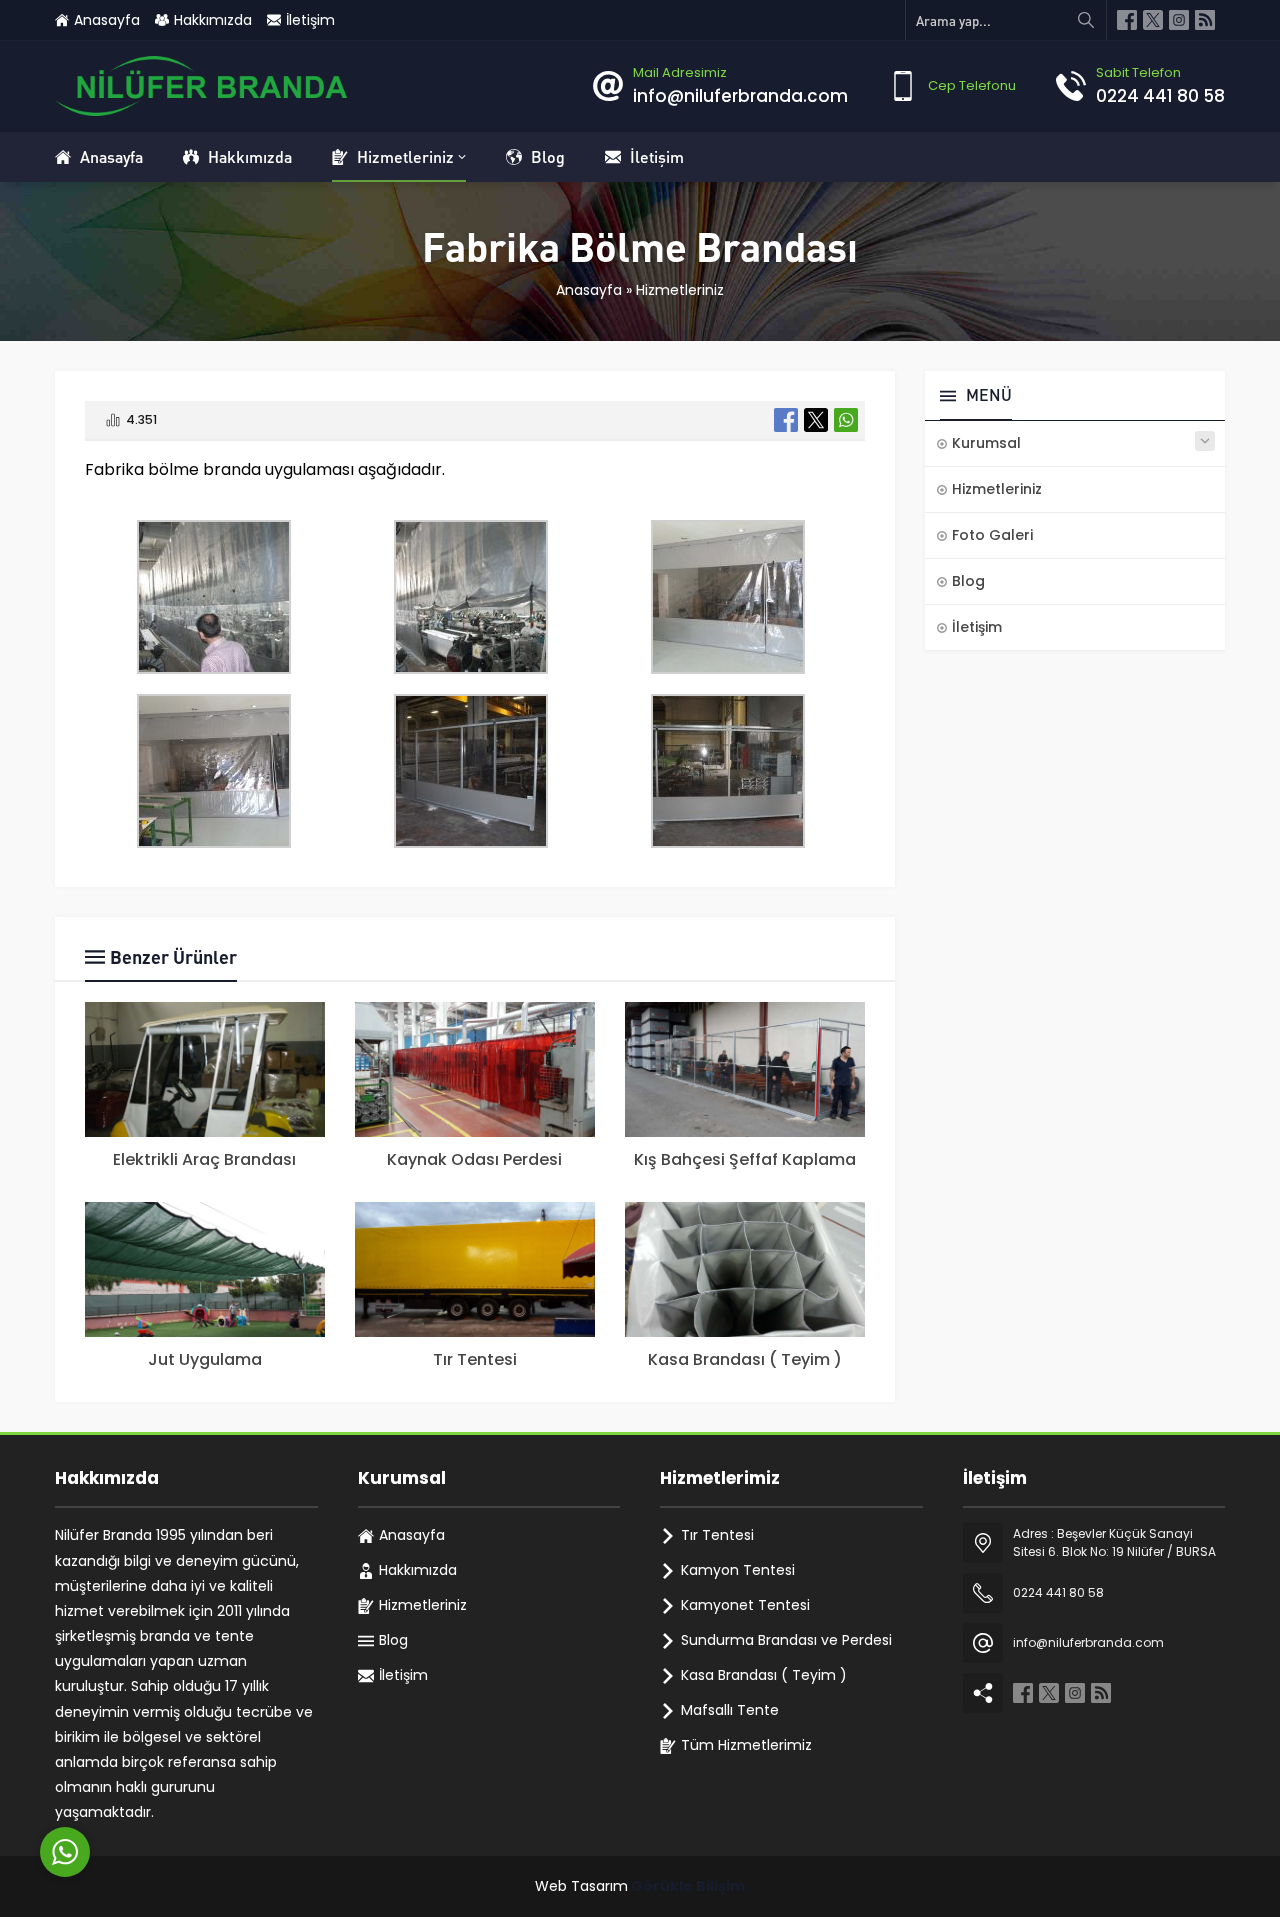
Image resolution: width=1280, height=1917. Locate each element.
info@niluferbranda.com (740, 96)
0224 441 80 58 (1160, 96)
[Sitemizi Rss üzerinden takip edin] (1205, 20)
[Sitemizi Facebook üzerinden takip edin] (1127, 20)
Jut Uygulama (205, 1359)
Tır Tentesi (475, 1359)
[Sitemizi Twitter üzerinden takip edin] (1153, 20)
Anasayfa (589, 290)
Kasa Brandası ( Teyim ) (745, 1359)
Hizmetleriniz (680, 290)
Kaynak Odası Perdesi (474, 1159)
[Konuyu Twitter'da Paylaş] (816, 420)
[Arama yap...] (1086, 20)
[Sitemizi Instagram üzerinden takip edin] (1179, 20)
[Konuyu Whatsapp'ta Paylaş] (846, 420)
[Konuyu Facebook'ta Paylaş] (786, 420)
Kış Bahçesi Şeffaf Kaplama (745, 1159)
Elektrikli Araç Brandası (204, 1159)
